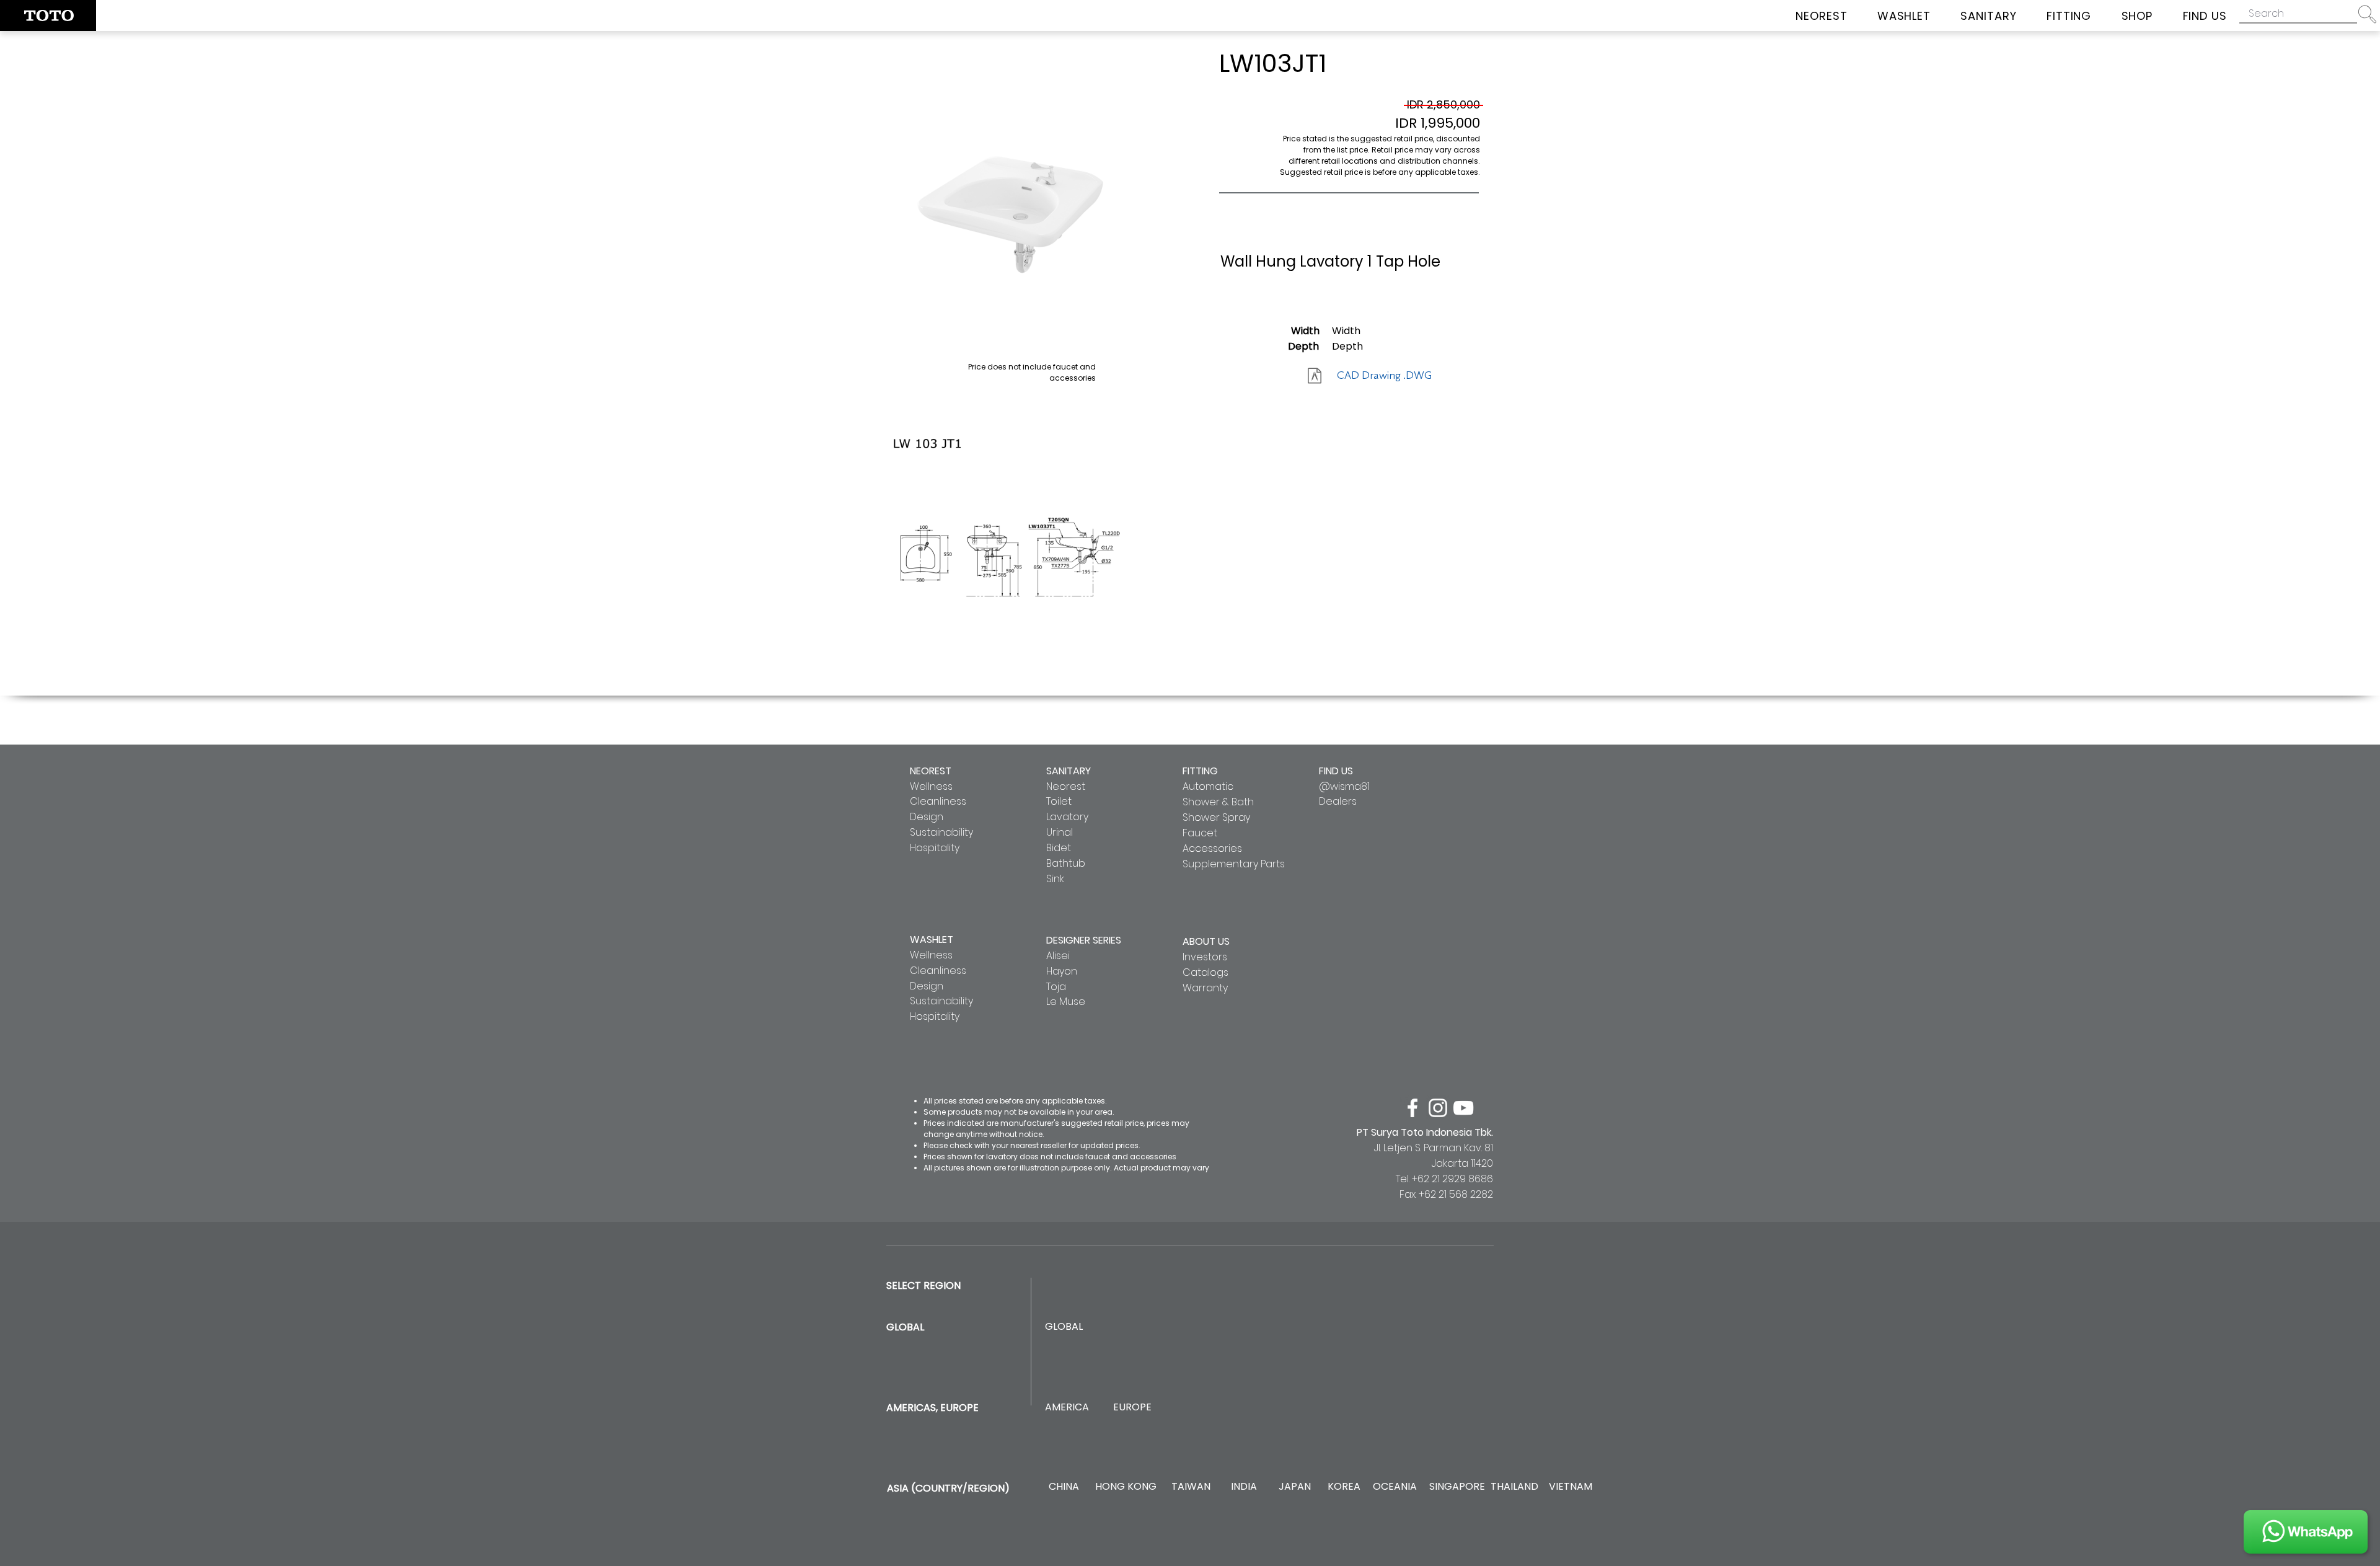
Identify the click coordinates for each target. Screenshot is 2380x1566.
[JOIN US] (2306, 1532)
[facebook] (1413, 1108)
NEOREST (931, 771)
